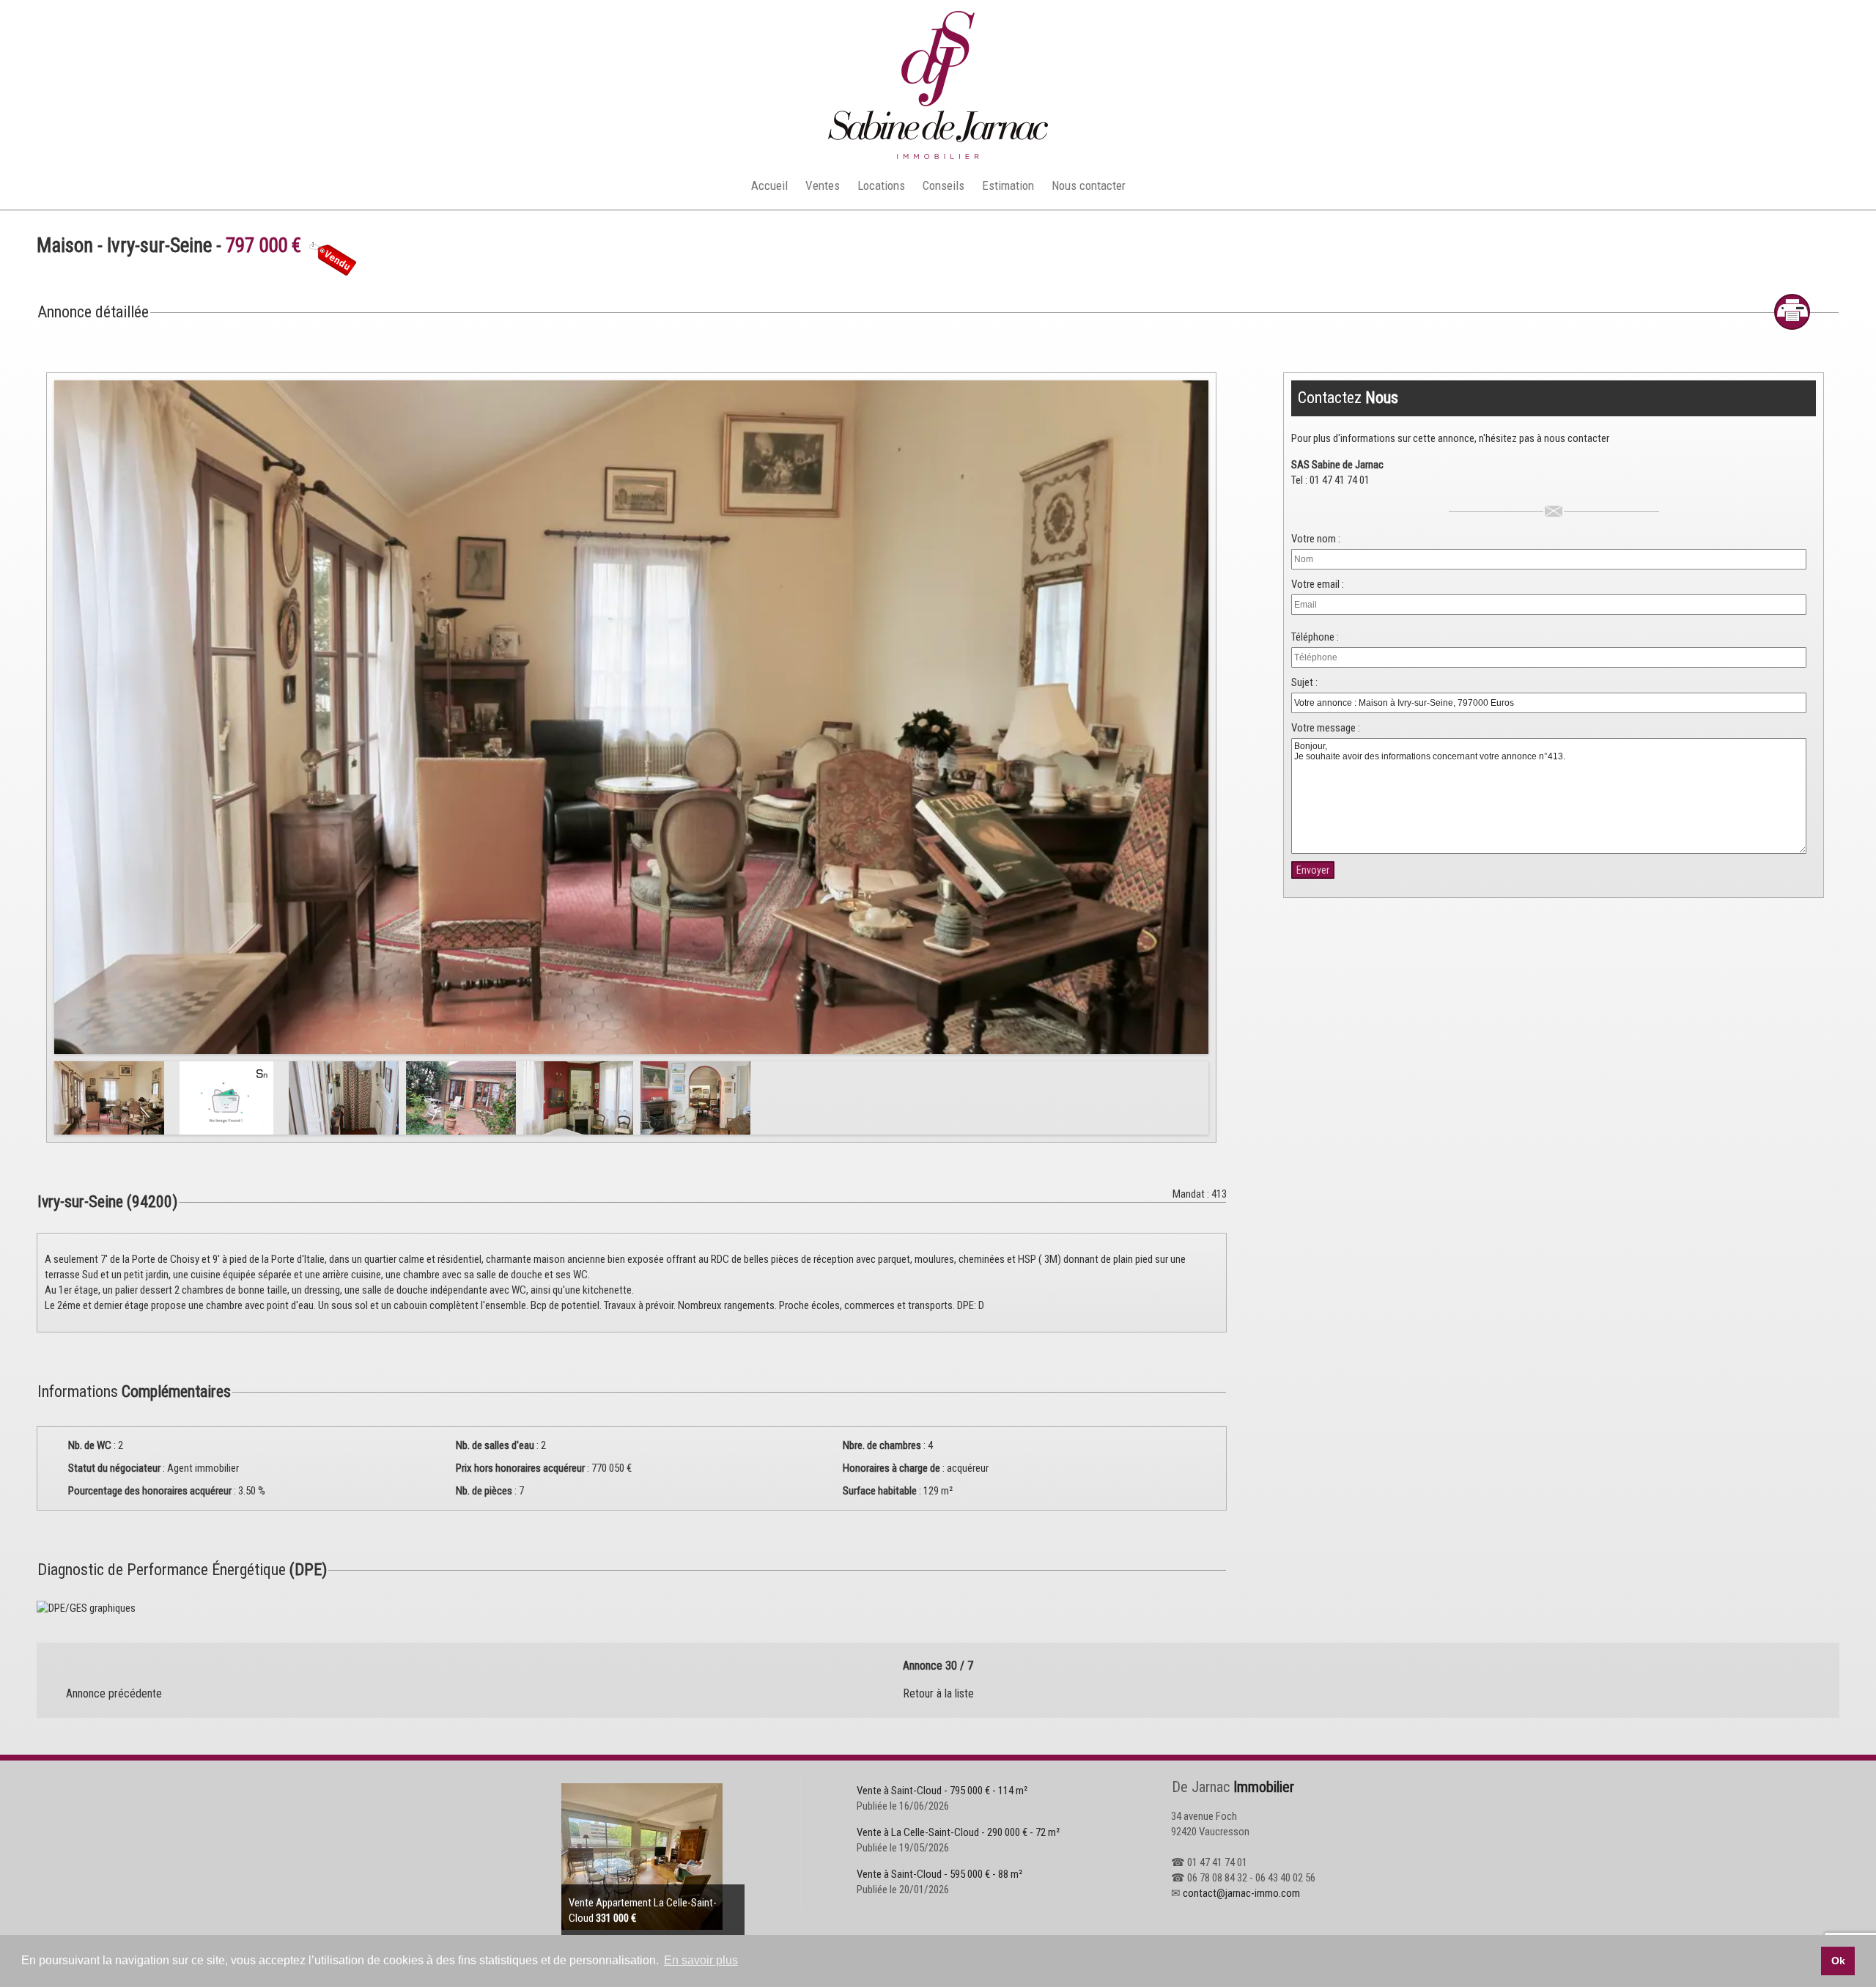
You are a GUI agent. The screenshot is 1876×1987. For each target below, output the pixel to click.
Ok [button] (1838, 1961)
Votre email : (1318, 584)
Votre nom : (1316, 539)
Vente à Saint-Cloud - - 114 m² (942, 1791)
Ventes (823, 185)
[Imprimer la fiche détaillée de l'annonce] (1792, 312)
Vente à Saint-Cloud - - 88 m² (939, 1874)
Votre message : (1326, 728)
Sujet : (1304, 682)
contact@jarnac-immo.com (1241, 1893)
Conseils (943, 185)
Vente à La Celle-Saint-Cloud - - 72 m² (958, 1832)
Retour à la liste (938, 1693)
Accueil (769, 185)
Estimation (1008, 185)
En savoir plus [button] (701, 1960)
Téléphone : (1315, 637)
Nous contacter (1089, 185)
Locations (881, 185)
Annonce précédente (114, 1693)
